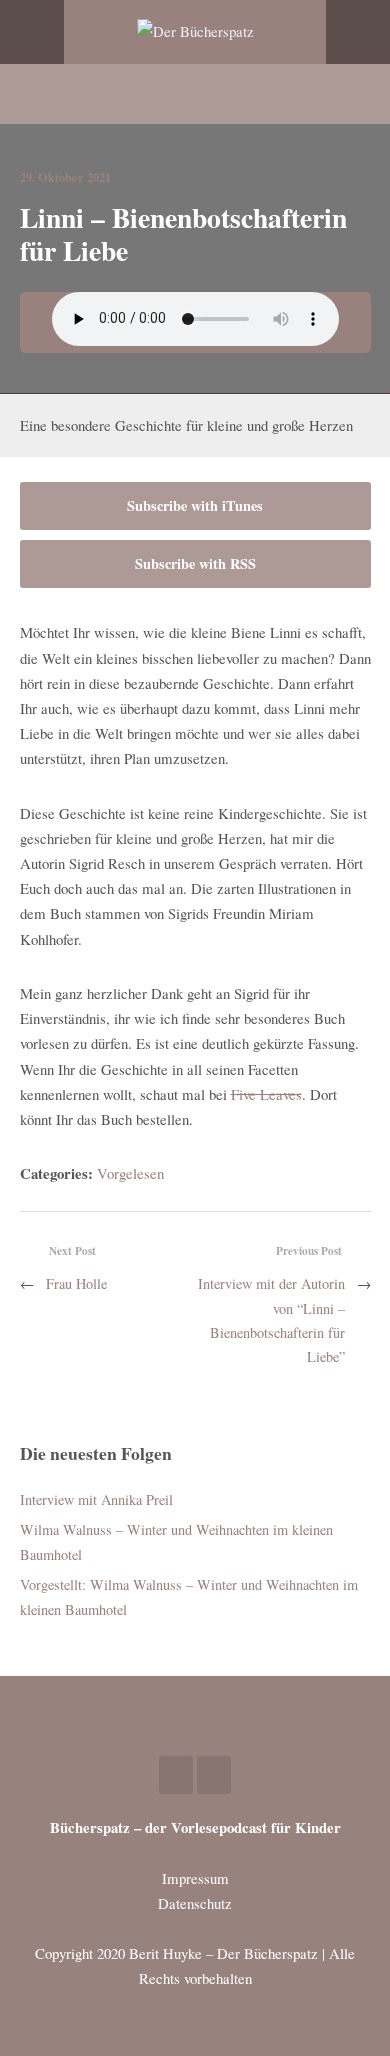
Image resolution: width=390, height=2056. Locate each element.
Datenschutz (195, 1903)
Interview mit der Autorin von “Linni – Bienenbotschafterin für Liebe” (271, 1320)
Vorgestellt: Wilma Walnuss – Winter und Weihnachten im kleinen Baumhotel (189, 1596)
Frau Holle (76, 1283)
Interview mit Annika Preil (96, 1499)
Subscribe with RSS (195, 563)
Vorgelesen (130, 1173)
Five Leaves (266, 1094)
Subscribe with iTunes (195, 505)
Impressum (195, 1878)
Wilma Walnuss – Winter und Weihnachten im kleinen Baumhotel (176, 1541)
